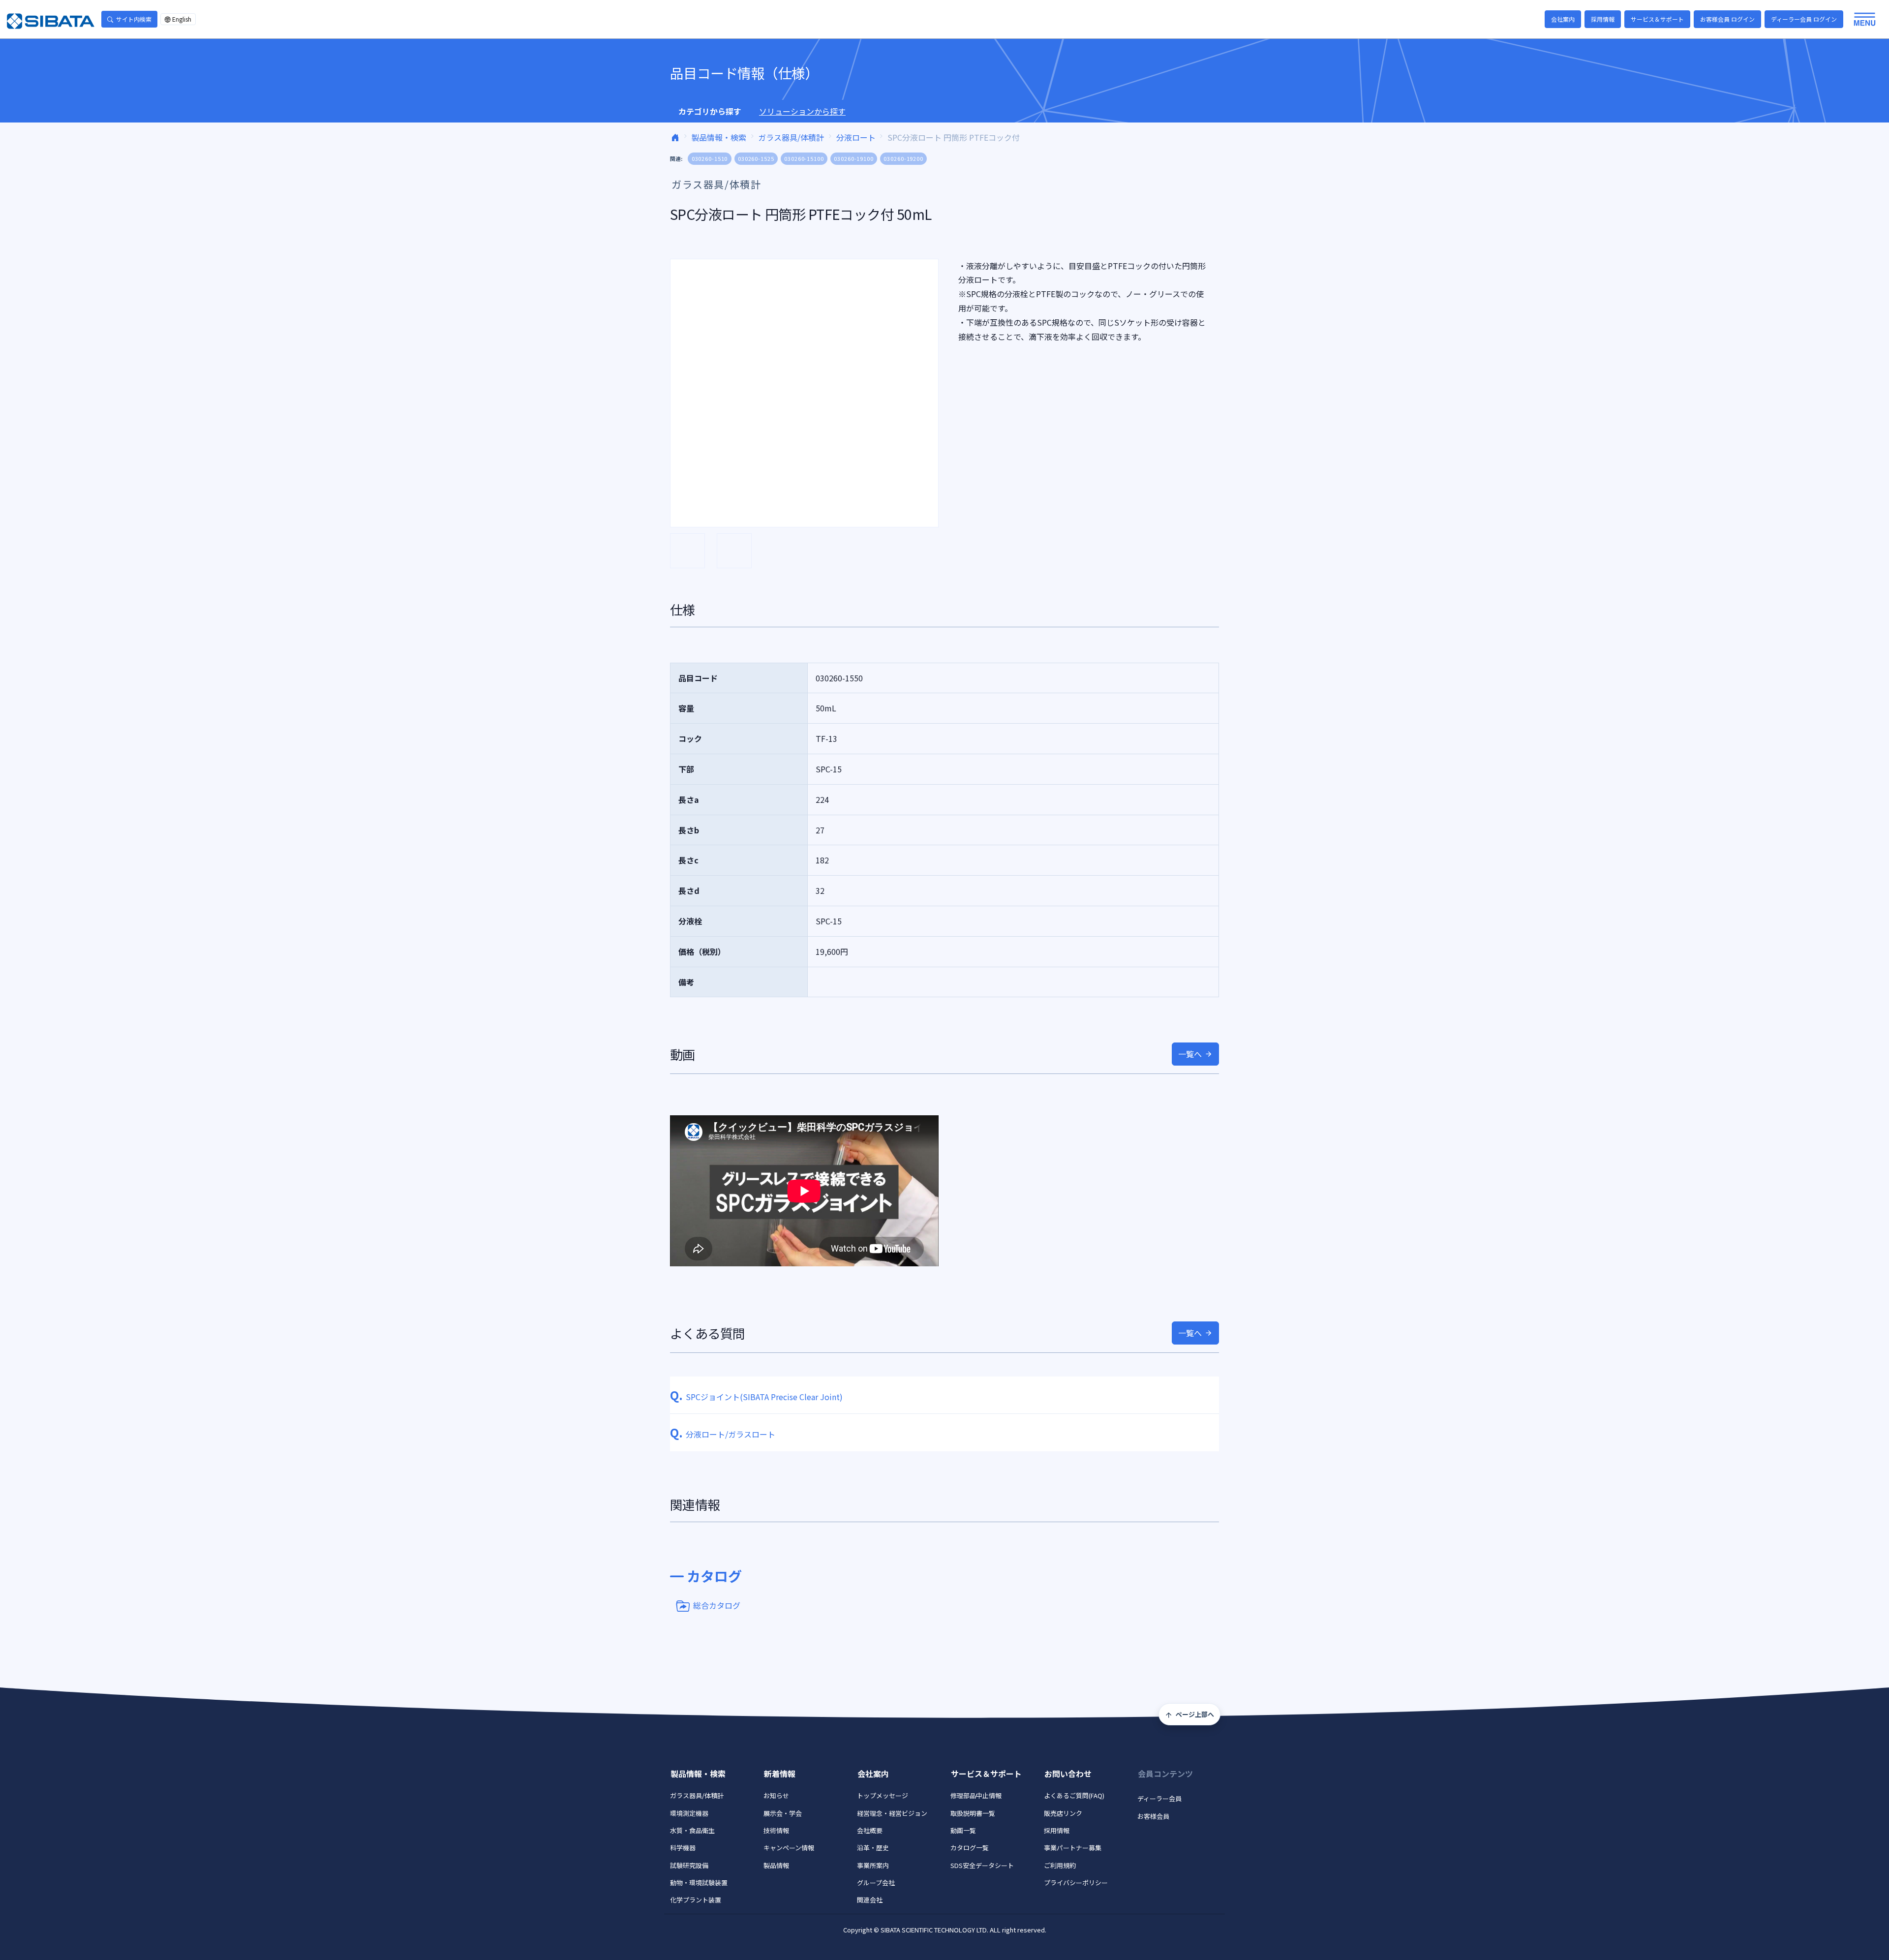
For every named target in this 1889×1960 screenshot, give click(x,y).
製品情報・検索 (719, 137)
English (182, 19)
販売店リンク (1063, 1813)
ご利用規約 (1060, 1865)
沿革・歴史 (873, 1848)
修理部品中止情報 (976, 1795)
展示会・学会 (783, 1813)
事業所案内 (873, 1865)
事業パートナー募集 (1073, 1848)
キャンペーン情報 (789, 1848)
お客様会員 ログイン (1727, 19)
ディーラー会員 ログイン (1804, 19)
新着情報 (780, 1774)
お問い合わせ (1068, 1774)
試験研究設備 (689, 1865)
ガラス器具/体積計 (791, 137)
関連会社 (870, 1900)
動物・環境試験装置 (699, 1883)
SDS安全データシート (982, 1865)
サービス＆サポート (1657, 19)
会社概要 (870, 1830)
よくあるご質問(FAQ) (1074, 1795)
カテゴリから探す (710, 111)
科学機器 (683, 1848)
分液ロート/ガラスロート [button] (723, 1434)
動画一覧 (963, 1830)
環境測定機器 (689, 1813)
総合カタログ (717, 1605)
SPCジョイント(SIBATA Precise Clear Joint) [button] (756, 1397)
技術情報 (776, 1830)
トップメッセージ (883, 1795)
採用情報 (1603, 19)
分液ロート (856, 137)
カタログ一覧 (970, 1848)
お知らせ (776, 1795)
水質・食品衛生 (692, 1830)
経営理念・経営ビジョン (892, 1813)
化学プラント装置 (696, 1900)
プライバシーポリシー (1076, 1883)
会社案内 (1563, 19)
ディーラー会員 (1159, 1798)
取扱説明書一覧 (973, 1813)
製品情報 (776, 1865)
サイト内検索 (134, 19)
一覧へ (1190, 1054)
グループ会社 (876, 1883)
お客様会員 (1153, 1816)
